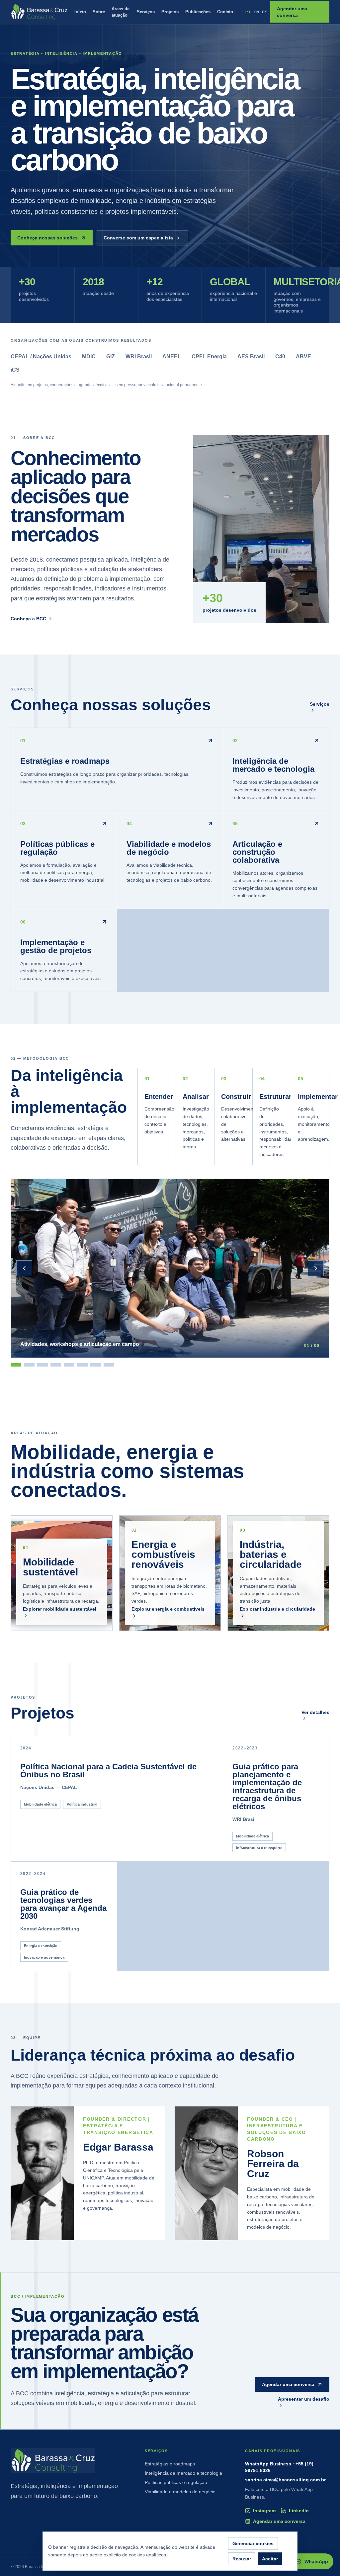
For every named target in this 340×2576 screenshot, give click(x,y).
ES (265, 12)
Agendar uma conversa (292, 12)
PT (248, 12)
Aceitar (270, 2559)
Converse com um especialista (138, 238)
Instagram (264, 2511)
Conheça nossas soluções (47, 238)
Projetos (170, 12)
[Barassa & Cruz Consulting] (39, 12)
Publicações (198, 12)
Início (80, 12)
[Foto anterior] (24, 1268)
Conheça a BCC (28, 619)
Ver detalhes (315, 1712)
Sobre (99, 12)
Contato (225, 12)
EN (257, 12)
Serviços (146, 12)
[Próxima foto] (316, 1268)
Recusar (242, 2559)
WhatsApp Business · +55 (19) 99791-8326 (279, 2467)
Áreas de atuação (121, 12)
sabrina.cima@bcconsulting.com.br (285, 2480)
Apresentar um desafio (304, 2399)
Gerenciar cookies (253, 2543)
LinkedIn (299, 2511)
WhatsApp (316, 2561)
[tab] (16, 1365)
